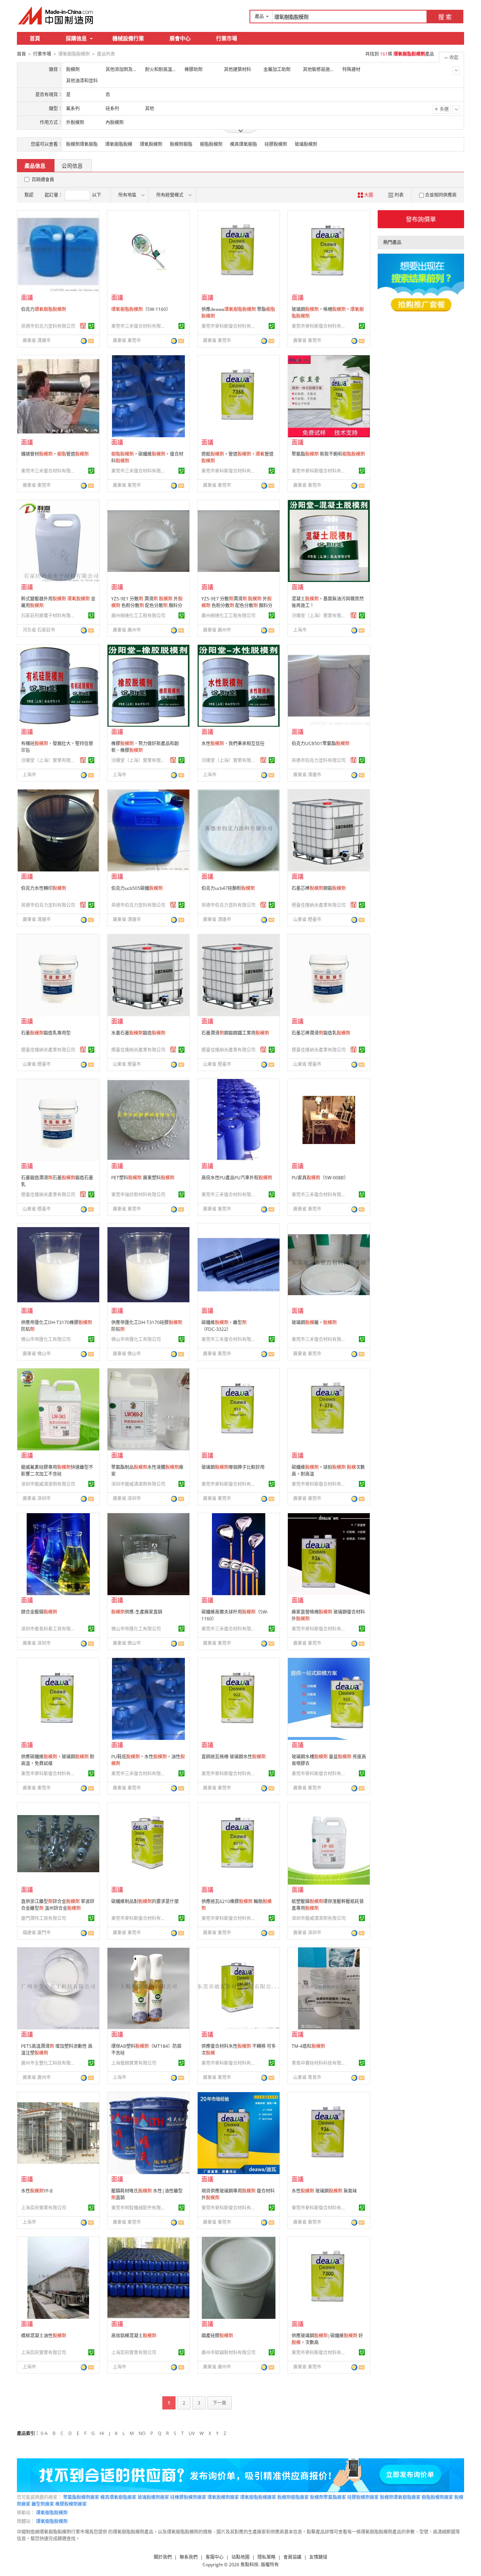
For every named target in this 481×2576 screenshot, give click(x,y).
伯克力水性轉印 (44, 888)
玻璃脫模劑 (306, 144)
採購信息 (76, 38)
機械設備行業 (128, 38)
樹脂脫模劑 (211, 144)
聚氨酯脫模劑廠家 (81, 2497)
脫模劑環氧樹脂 (82, 144)
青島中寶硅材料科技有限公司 (320, 2063)
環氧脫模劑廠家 (223, 2497)
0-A (44, 2433)
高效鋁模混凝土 (134, 2336)
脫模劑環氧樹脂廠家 (400, 2497)
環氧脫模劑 (151, 144)
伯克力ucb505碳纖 (137, 888)
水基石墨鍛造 (138, 1033)
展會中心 (180, 38)
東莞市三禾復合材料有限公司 (139, 326)
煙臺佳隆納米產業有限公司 (319, 905)
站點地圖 (240, 2557)
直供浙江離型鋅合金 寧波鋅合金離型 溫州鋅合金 (58, 1905)
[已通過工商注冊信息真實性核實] (91, 326)
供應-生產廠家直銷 (137, 1612)
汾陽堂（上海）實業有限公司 (320, 616)
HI (102, 2433)
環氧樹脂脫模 (119, 144)
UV (192, 2433)
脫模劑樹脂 (181, 144)
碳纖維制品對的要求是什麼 (145, 1901)
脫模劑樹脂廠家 (293, 2497)
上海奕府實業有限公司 (44, 2208)
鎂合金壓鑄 (39, 1612)
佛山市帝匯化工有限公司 (46, 1339)
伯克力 (44, 309)
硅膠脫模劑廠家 (363, 2497)
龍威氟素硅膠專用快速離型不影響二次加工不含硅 (57, 1471)
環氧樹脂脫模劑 (52, 2513)
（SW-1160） (141, 309)
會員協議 (292, 2557)
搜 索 (445, 17)
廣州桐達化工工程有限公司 (138, 616)
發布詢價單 (421, 219)
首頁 (35, 38)
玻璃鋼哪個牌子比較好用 (233, 1467)
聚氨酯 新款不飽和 (328, 454)
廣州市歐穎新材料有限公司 (228, 2352)
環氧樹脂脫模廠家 (258, 2497)
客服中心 (215, 2557)
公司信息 (72, 166)
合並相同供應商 (441, 195)
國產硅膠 (217, 2336)
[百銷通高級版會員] (83, 326)
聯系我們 (189, 2557)
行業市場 (227, 38)
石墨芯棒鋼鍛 (319, 888)
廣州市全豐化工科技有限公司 (49, 2063)
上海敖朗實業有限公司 (134, 2063)
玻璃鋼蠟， (314, 1322)
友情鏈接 (318, 2557)
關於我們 (163, 2557)
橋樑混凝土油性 (44, 2336)
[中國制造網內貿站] (56, 15)
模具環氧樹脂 (244, 144)
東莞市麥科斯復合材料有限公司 (230, 326)
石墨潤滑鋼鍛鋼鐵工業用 (235, 1033)
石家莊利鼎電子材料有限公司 (49, 616)
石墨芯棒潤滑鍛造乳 (321, 1033)
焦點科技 (250, 2565)
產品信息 (35, 166)
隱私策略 (266, 2557)
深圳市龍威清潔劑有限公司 (48, 1484)
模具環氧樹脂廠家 (118, 2497)
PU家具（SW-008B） (320, 1178)
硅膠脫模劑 (276, 144)
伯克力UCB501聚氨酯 (321, 743)
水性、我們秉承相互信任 (233, 743)
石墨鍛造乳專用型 (46, 1033)
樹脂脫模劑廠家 (437, 2497)
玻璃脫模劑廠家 (153, 2497)
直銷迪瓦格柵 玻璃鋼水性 (234, 1757)
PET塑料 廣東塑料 (143, 1178)
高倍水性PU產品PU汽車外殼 (237, 1178)
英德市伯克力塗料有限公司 (48, 326)
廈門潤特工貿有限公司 (44, 1918)
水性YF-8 (37, 2191)
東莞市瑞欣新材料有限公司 (138, 1195)
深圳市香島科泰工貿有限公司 (49, 1629)
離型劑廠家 (43, 2504)
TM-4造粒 (308, 2046)
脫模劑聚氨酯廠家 (328, 2497)
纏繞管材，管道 (55, 454)
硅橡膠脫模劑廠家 (188, 2497)
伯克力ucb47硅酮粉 (228, 888)
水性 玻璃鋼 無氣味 (324, 2191)
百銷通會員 (43, 180)
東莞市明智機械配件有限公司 (139, 2208)
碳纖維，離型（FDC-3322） (224, 1326)
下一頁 (219, 2403)
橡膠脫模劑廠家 (71, 2504)
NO (142, 2433)
